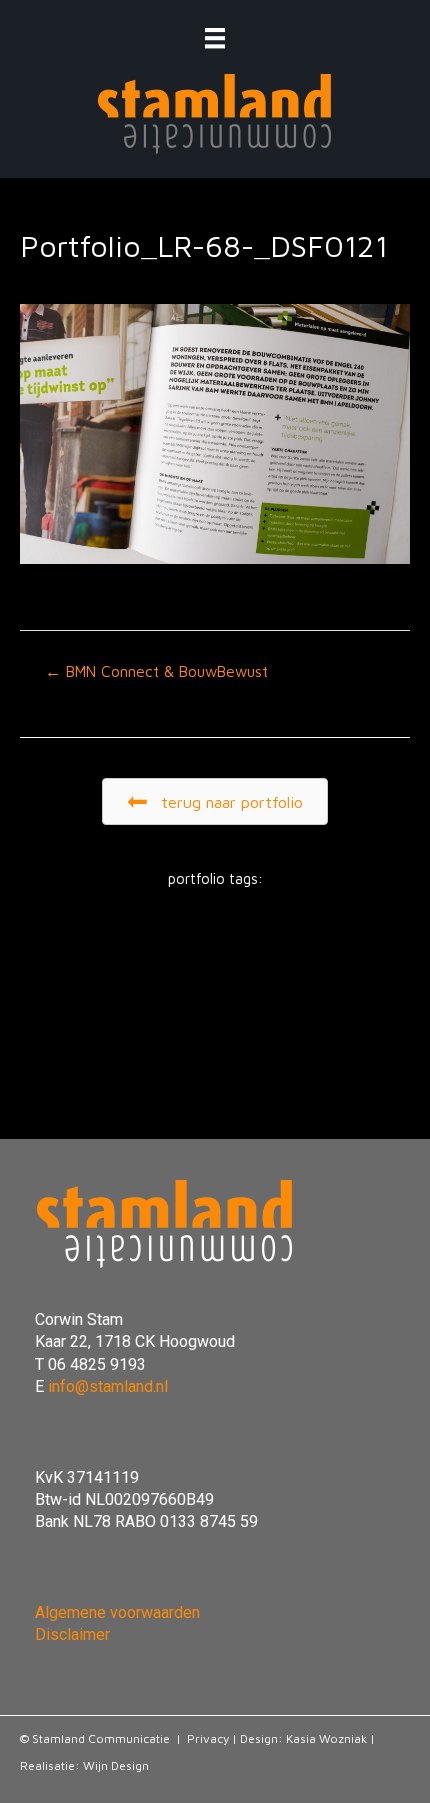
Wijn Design (116, 1765)
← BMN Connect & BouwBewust (156, 671)
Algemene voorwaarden (117, 1612)
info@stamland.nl (108, 1386)
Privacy (208, 1738)
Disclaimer (72, 1634)
